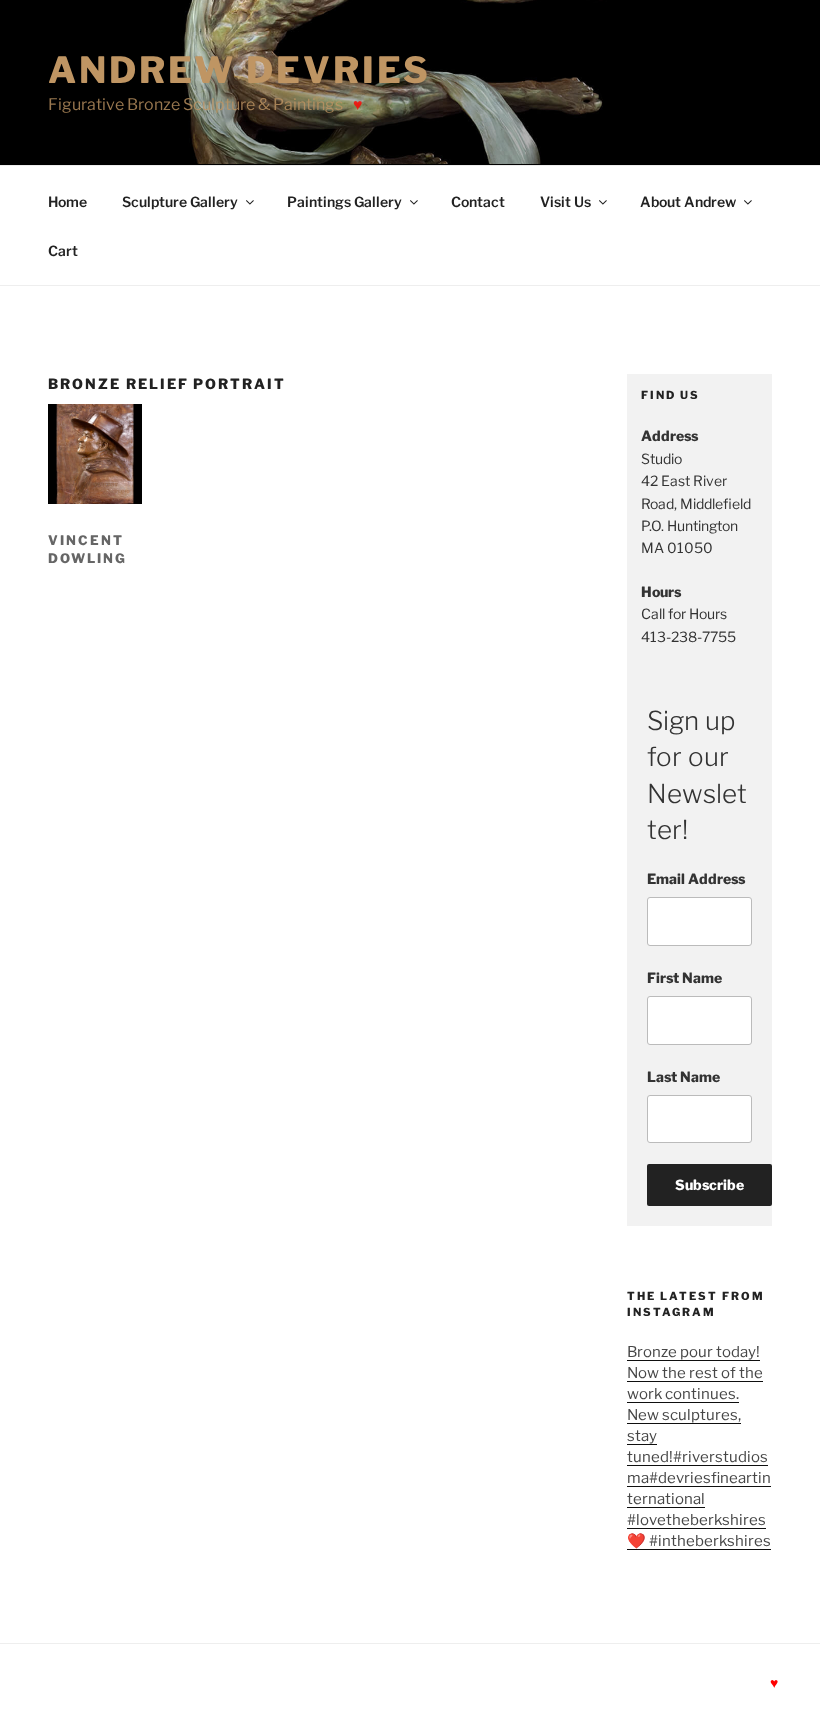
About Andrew (688, 201)
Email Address (696, 878)
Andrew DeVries (239, 70)
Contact (478, 201)
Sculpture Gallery (180, 201)
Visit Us (565, 201)
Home (67, 201)
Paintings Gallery (344, 201)
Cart (63, 250)
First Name (684, 977)
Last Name (683, 1076)
